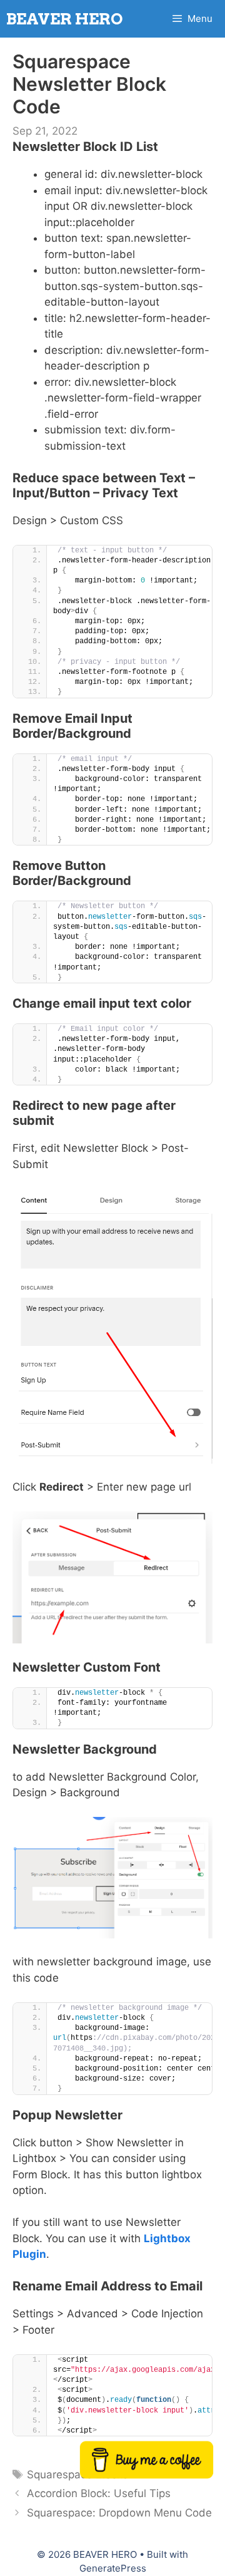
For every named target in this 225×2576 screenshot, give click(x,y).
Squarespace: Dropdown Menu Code (119, 2513)
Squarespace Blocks (77, 2475)
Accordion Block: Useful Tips (99, 2493)
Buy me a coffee (146, 2461)
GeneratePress (113, 2568)
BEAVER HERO (65, 19)
